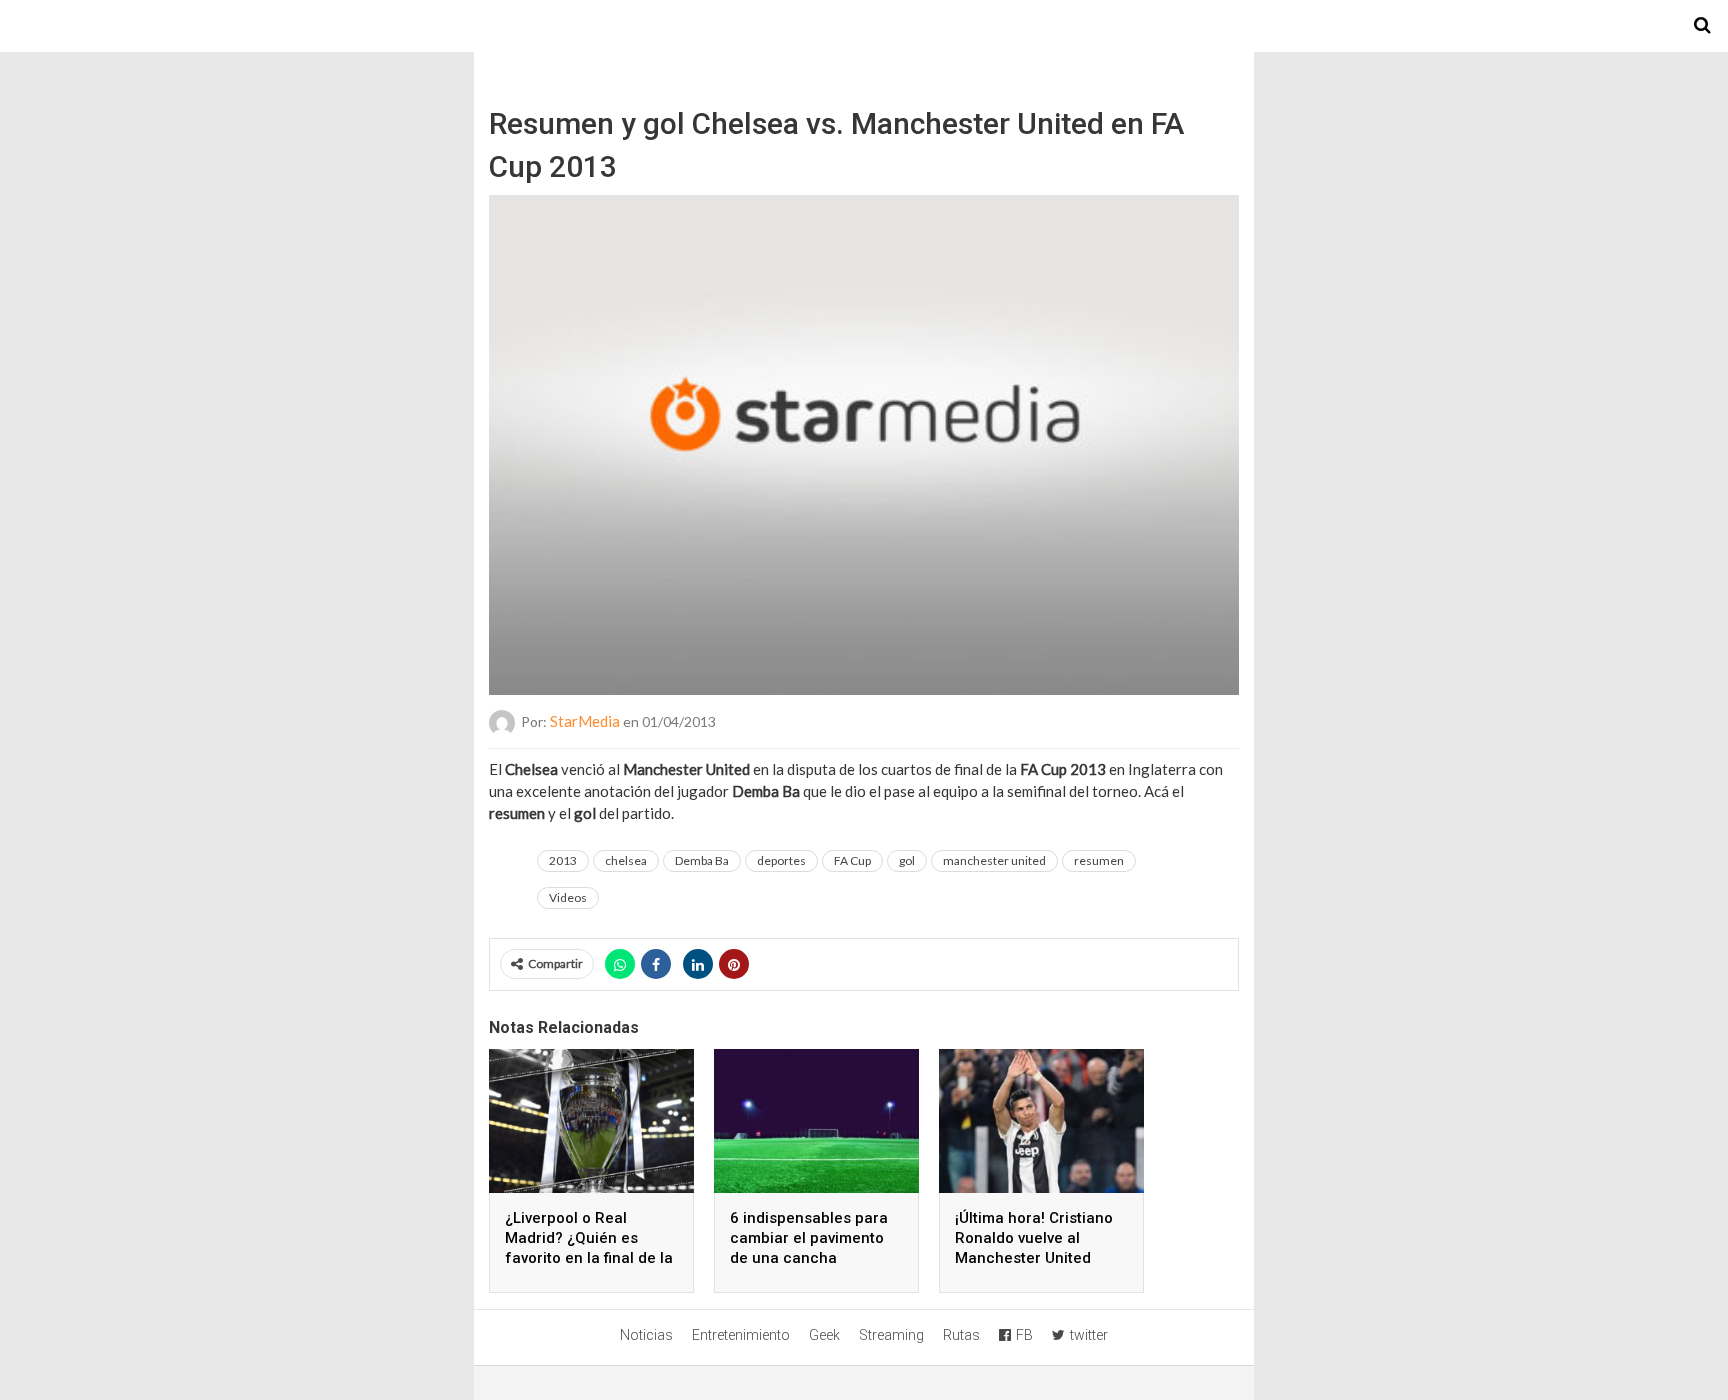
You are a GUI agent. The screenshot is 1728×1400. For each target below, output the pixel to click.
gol (907, 860)
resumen (1099, 860)
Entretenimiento (741, 1335)
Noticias (646, 1335)
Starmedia (864, 26)
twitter (1089, 1335)
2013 (563, 860)
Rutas (961, 1335)
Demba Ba (702, 860)
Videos (568, 897)
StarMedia (585, 721)
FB (1024, 1335)
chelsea (626, 860)
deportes (781, 860)
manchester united (994, 860)
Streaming (891, 1335)
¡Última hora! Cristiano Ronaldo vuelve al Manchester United (1034, 1238)
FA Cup (852, 860)
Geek (824, 1335)
